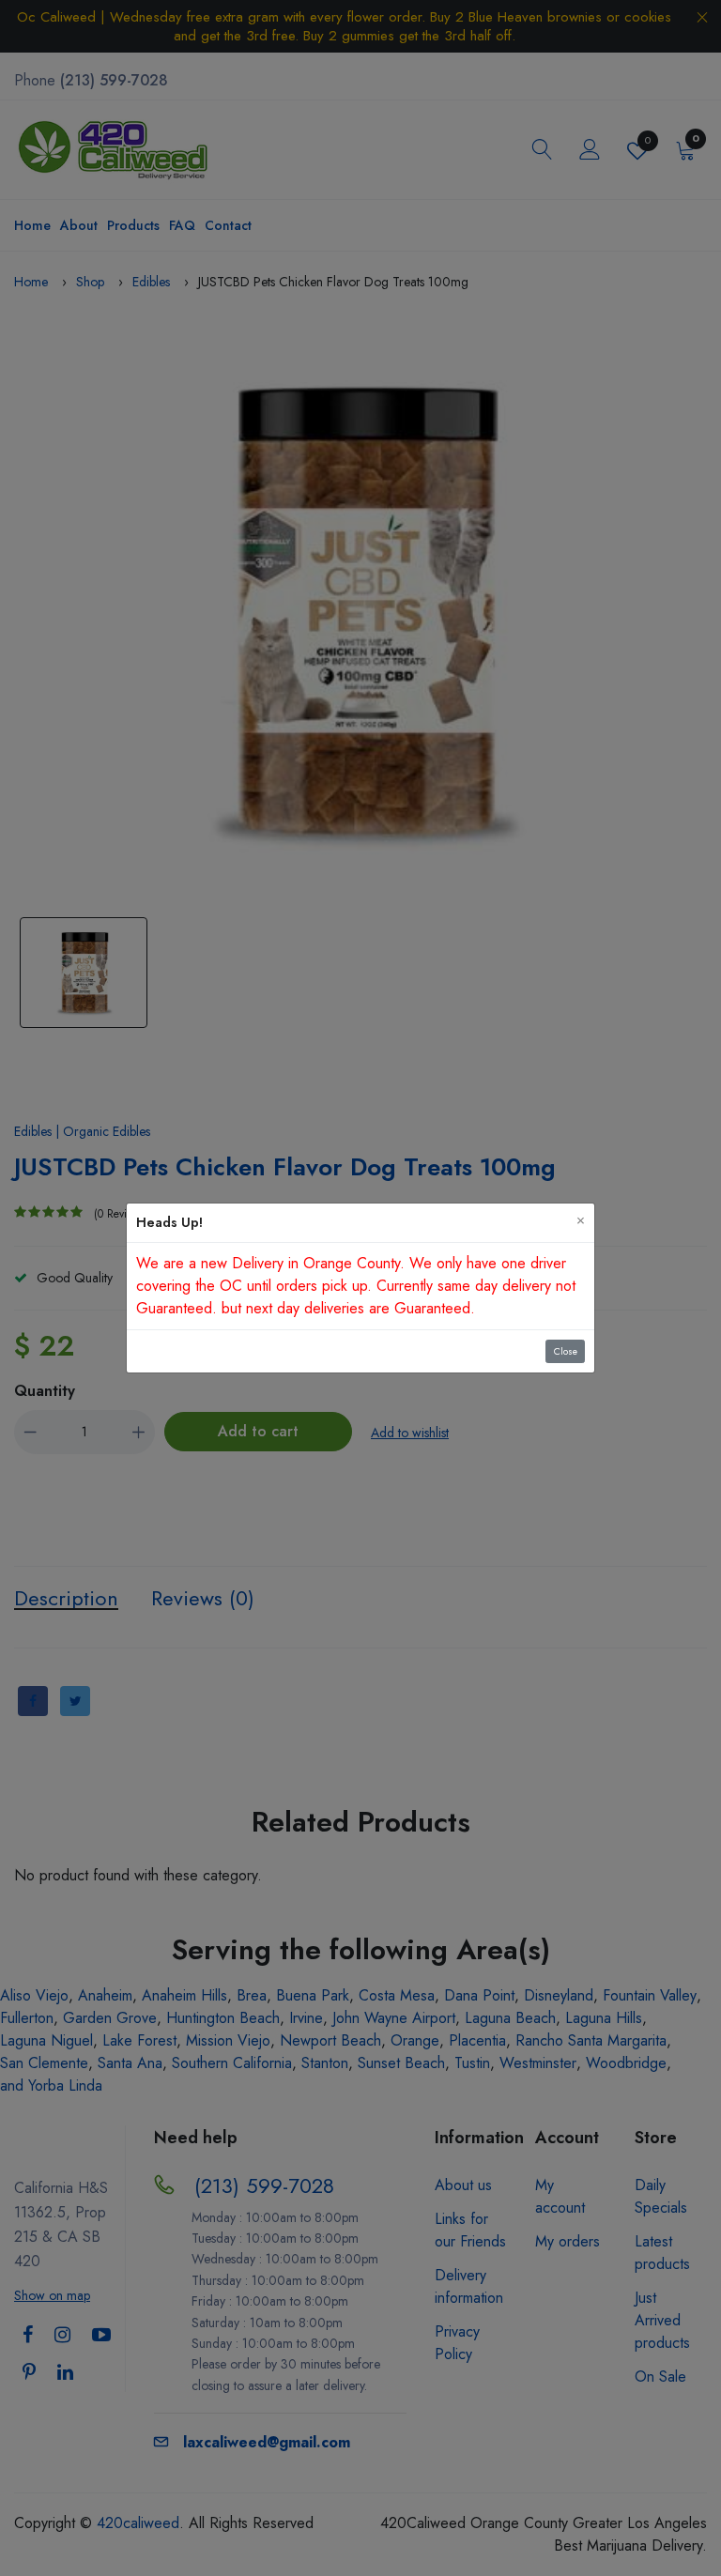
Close (566, 1351)
